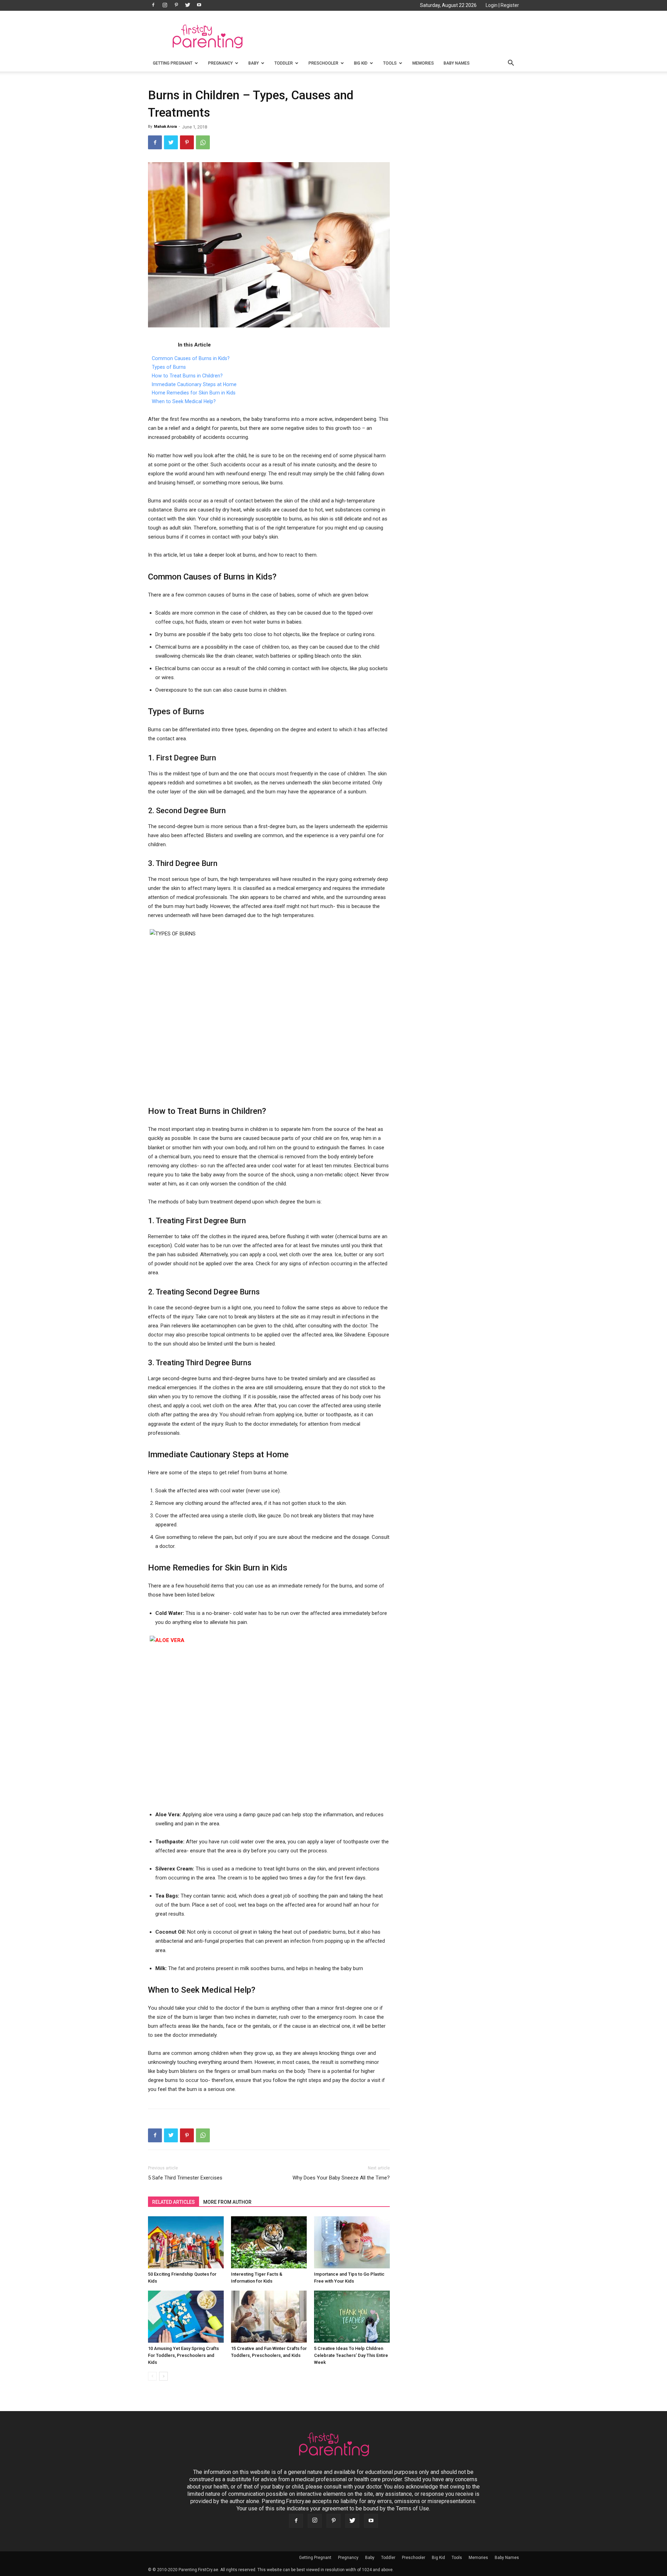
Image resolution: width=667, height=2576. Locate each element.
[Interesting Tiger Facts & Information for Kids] (269, 2242)
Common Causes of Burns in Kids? (191, 358)
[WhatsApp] (203, 142)
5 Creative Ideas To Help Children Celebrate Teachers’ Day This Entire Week (351, 2355)
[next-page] (163, 2376)
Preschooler (323, 63)
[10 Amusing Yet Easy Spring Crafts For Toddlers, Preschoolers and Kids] (186, 2317)
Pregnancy (220, 63)
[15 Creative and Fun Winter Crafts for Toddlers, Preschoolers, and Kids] (269, 2317)
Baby (254, 63)
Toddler (284, 63)
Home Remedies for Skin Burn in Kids (194, 393)
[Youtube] (199, 5)
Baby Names (457, 63)
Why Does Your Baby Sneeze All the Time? (341, 2178)
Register (510, 5)
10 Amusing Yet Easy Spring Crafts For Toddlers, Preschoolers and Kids (183, 2355)
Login (492, 5)
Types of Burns (169, 367)
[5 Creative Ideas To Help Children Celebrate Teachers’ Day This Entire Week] (352, 2317)
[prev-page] (152, 2376)
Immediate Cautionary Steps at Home (194, 384)
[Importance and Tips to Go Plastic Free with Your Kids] (352, 2242)
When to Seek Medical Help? (184, 401)
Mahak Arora (165, 127)
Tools (390, 63)
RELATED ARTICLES (174, 2202)
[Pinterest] (176, 5)
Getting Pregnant (173, 63)
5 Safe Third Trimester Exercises (185, 2178)
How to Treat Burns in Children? (187, 376)
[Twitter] (188, 5)
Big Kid (361, 63)
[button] (511, 64)
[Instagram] (165, 5)
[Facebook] (153, 5)
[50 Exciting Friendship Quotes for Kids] (186, 2242)
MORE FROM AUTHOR (227, 2202)
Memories (423, 63)
